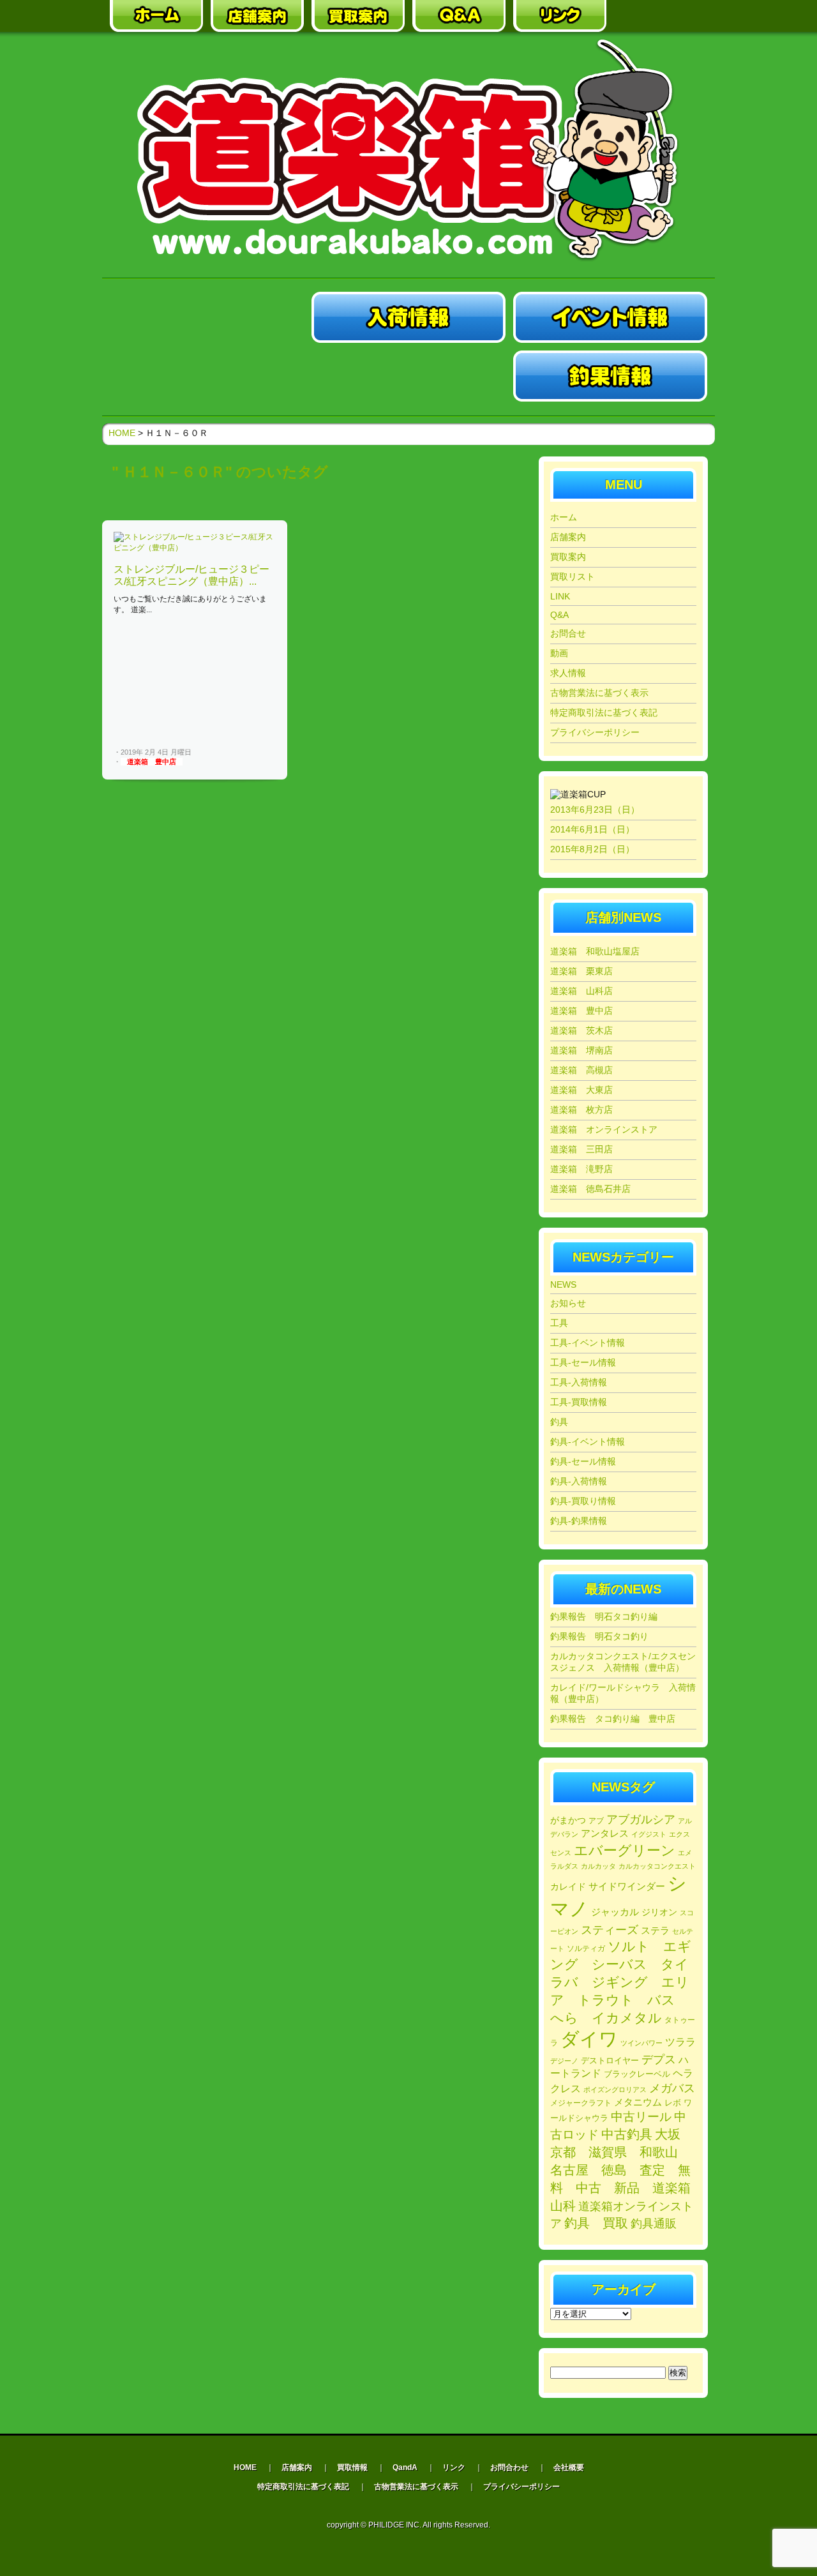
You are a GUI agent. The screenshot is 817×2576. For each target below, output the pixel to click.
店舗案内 (568, 537)
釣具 (559, 1422)
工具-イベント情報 (588, 1343)
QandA (405, 2467)
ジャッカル (615, 1912)
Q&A (559, 615)
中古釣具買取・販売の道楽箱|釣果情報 (610, 376)
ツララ (680, 2042)
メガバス (672, 2088)
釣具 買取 (596, 2223)
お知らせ (568, 1303)
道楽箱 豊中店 (152, 762)
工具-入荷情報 (579, 1382)
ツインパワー (641, 2043)
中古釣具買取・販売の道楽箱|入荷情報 (408, 317)
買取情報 (352, 2467)
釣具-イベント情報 (588, 1442)
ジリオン (659, 1912)
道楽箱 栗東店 (581, 971)
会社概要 (569, 2467)
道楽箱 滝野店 (581, 1169)
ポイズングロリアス (615, 2090)
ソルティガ (586, 1948)
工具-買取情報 (579, 1402)
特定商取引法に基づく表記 (604, 712)
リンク (454, 2467)
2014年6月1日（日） (592, 829)
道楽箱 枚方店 (581, 1110)
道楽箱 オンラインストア (604, 1129)
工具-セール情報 (583, 1362)
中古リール (641, 2117)
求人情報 (568, 673)
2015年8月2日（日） (592, 849)
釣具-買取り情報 (583, 1501)
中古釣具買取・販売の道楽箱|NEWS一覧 (207, 317)
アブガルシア (641, 1819)
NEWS (563, 1284)
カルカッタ (598, 1866)
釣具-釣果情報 (579, 1521)
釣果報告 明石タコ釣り (599, 1636)
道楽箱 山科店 (581, 991)
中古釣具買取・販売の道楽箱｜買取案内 (358, 16)
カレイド (568, 1887)
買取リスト (573, 576)
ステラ (655, 1930)
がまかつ (568, 1820)
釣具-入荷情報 (579, 1481)
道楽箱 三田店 (581, 1149)
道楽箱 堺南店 (581, 1050)
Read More (254, 753)
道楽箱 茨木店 (581, 1030)
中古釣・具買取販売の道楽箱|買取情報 (408, 376)
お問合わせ (509, 2467)
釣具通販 (654, 2224)
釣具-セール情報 (583, 1461)
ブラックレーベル (637, 2074)
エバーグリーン (625, 1850)
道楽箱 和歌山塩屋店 (595, 951)
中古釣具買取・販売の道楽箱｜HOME (156, 16)
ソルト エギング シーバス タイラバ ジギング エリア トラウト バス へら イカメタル (621, 1982)
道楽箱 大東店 (581, 1090)
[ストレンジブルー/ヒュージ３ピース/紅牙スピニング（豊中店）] (195, 548)
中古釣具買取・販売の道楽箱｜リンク (560, 16)
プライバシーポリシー (595, 732)
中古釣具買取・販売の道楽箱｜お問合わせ (661, 16)
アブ (596, 1821)
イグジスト (649, 1834)
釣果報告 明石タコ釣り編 (604, 1616)
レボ (673, 2103)
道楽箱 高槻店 (581, 1070)
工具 (559, 1323)
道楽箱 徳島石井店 (590, 1189)
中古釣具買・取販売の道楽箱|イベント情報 (610, 317)
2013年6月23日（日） (595, 810)
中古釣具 (627, 2134)
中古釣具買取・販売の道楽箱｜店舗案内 (257, 16)
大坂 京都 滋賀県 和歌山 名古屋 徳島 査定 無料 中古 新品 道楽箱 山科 (627, 2170)
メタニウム (638, 2102)
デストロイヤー (610, 2060)
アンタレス (605, 1833)
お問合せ (568, 633)
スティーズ (610, 1930)
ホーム (564, 517)
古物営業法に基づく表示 (599, 693)
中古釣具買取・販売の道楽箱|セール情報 (207, 376)
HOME (122, 433)
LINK (560, 596)
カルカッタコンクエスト (657, 1866)
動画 (559, 653)
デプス (659, 2060)
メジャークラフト (581, 2103)
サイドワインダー (627, 1886)
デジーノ (564, 2061)
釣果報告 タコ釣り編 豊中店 (613, 1719)
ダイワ (589, 2039)
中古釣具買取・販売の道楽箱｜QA (459, 16)
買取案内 (568, 557)
